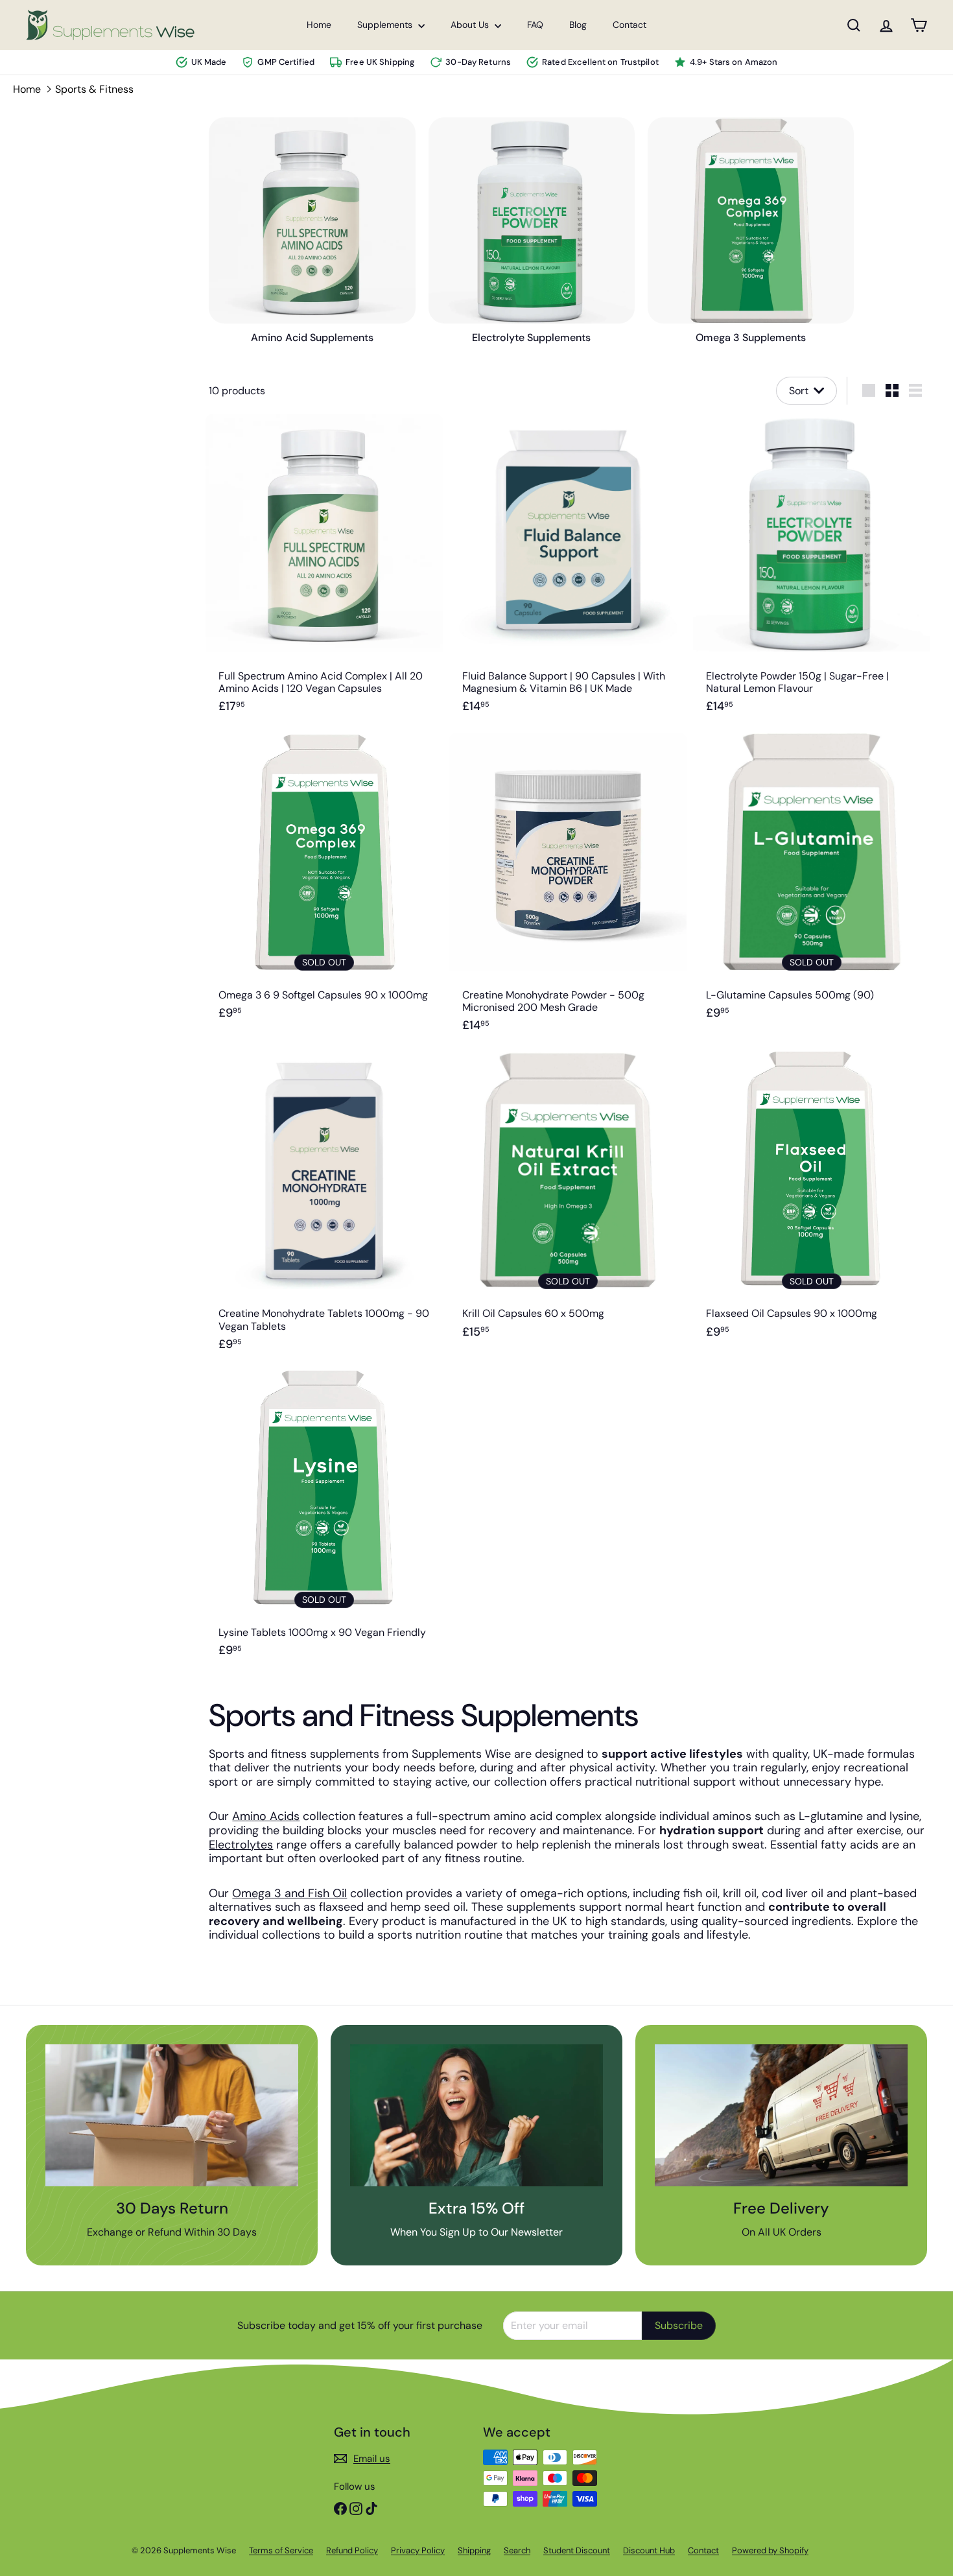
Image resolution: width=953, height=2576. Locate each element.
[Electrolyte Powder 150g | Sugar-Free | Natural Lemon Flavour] (812, 571)
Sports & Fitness (94, 89)
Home (319, 25)
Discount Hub (649, 2550)
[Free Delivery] (781, 2115)
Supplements (386, 25)
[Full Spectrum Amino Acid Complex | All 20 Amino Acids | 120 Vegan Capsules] (324, 571)
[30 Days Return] (172, 2115)
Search (517, 2550)
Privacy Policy (418, 2550)
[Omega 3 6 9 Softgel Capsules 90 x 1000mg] (324, 890)
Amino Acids (266, 1816)
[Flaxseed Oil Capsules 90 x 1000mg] (812, 1208)
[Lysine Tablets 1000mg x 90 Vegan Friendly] (324, 1521)
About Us (471, 25)
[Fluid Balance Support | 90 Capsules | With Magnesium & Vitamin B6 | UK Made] (568, 571)
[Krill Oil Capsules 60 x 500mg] (568, 1208)
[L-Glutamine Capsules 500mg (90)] (812, 890)
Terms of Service (281, 2550)
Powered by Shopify (770, 2550)
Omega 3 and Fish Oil (289, 1893)
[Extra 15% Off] (476, 2115)
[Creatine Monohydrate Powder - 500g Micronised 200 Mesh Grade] (568, 890)
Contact (629, 25)
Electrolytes (241, 1845)
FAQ (535, 25)
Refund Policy (352, 2550)
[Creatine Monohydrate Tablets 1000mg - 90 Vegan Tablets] (324, 1208)
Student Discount (577, 2550)
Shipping (474, 2550)
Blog (578, 25)
